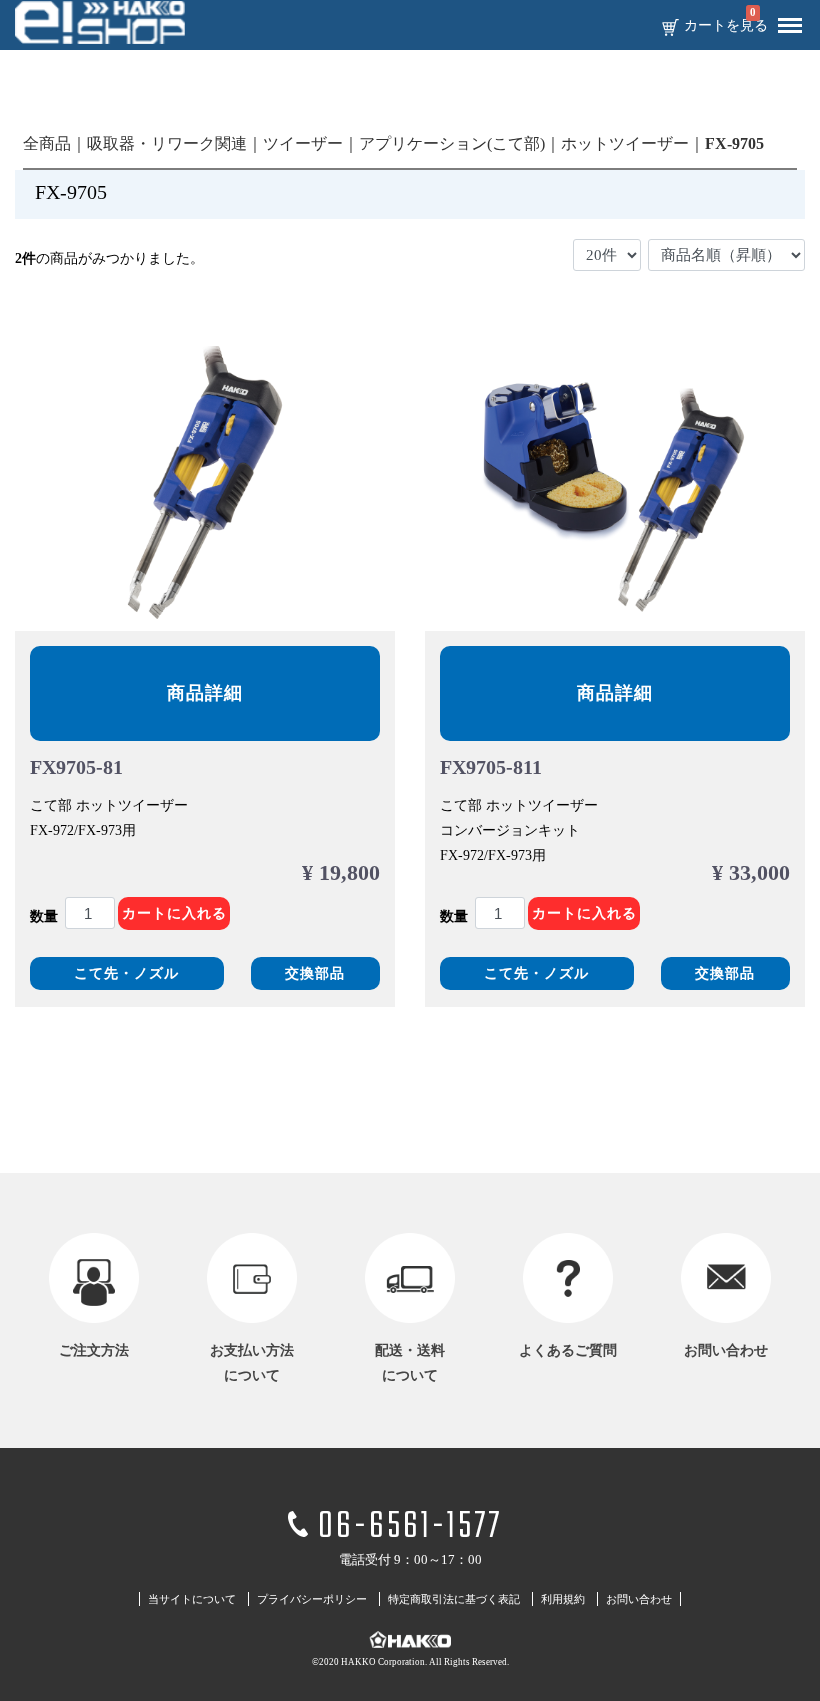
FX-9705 (734, 143)
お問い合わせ (639, 1600)
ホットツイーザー (625, 143)
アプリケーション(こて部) (452, 143)
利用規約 (563, 1600)
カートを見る (726, 26)
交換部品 (315, 973)
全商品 (47, 143)
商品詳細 (205, 693)
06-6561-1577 (410, 1527)
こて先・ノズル (126, 973)
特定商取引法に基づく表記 (454, 1600)
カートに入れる (174, 913)
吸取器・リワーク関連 (167, 143)
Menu (790, 26)
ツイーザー (303, 143)
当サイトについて (192, 1600)
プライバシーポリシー (312, 1600)
